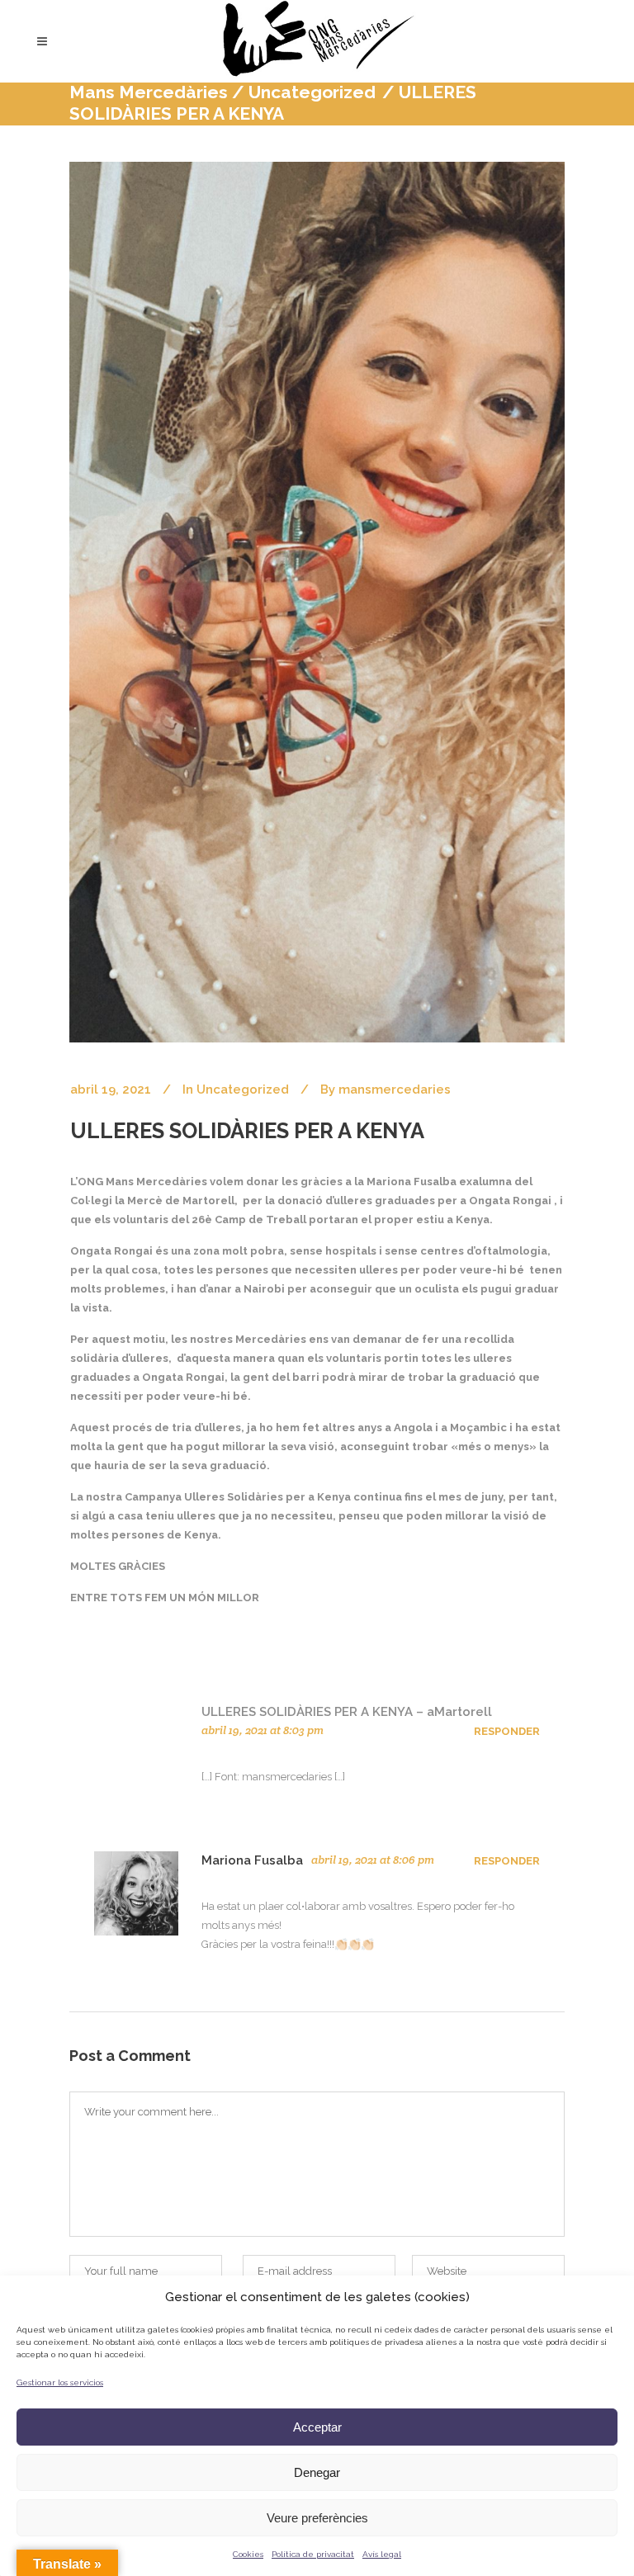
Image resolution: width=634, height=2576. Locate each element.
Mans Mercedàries (149, 92)
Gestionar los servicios (60, 2382)
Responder (507, 1731)
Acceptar (317, 2427)
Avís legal (382, 2554)
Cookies (248, 2554)
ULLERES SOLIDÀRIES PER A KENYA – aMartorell (347, 1712)
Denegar (317, 2472)
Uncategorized (312, 92)
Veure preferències (317, 2518)
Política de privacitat (313, 2554)
